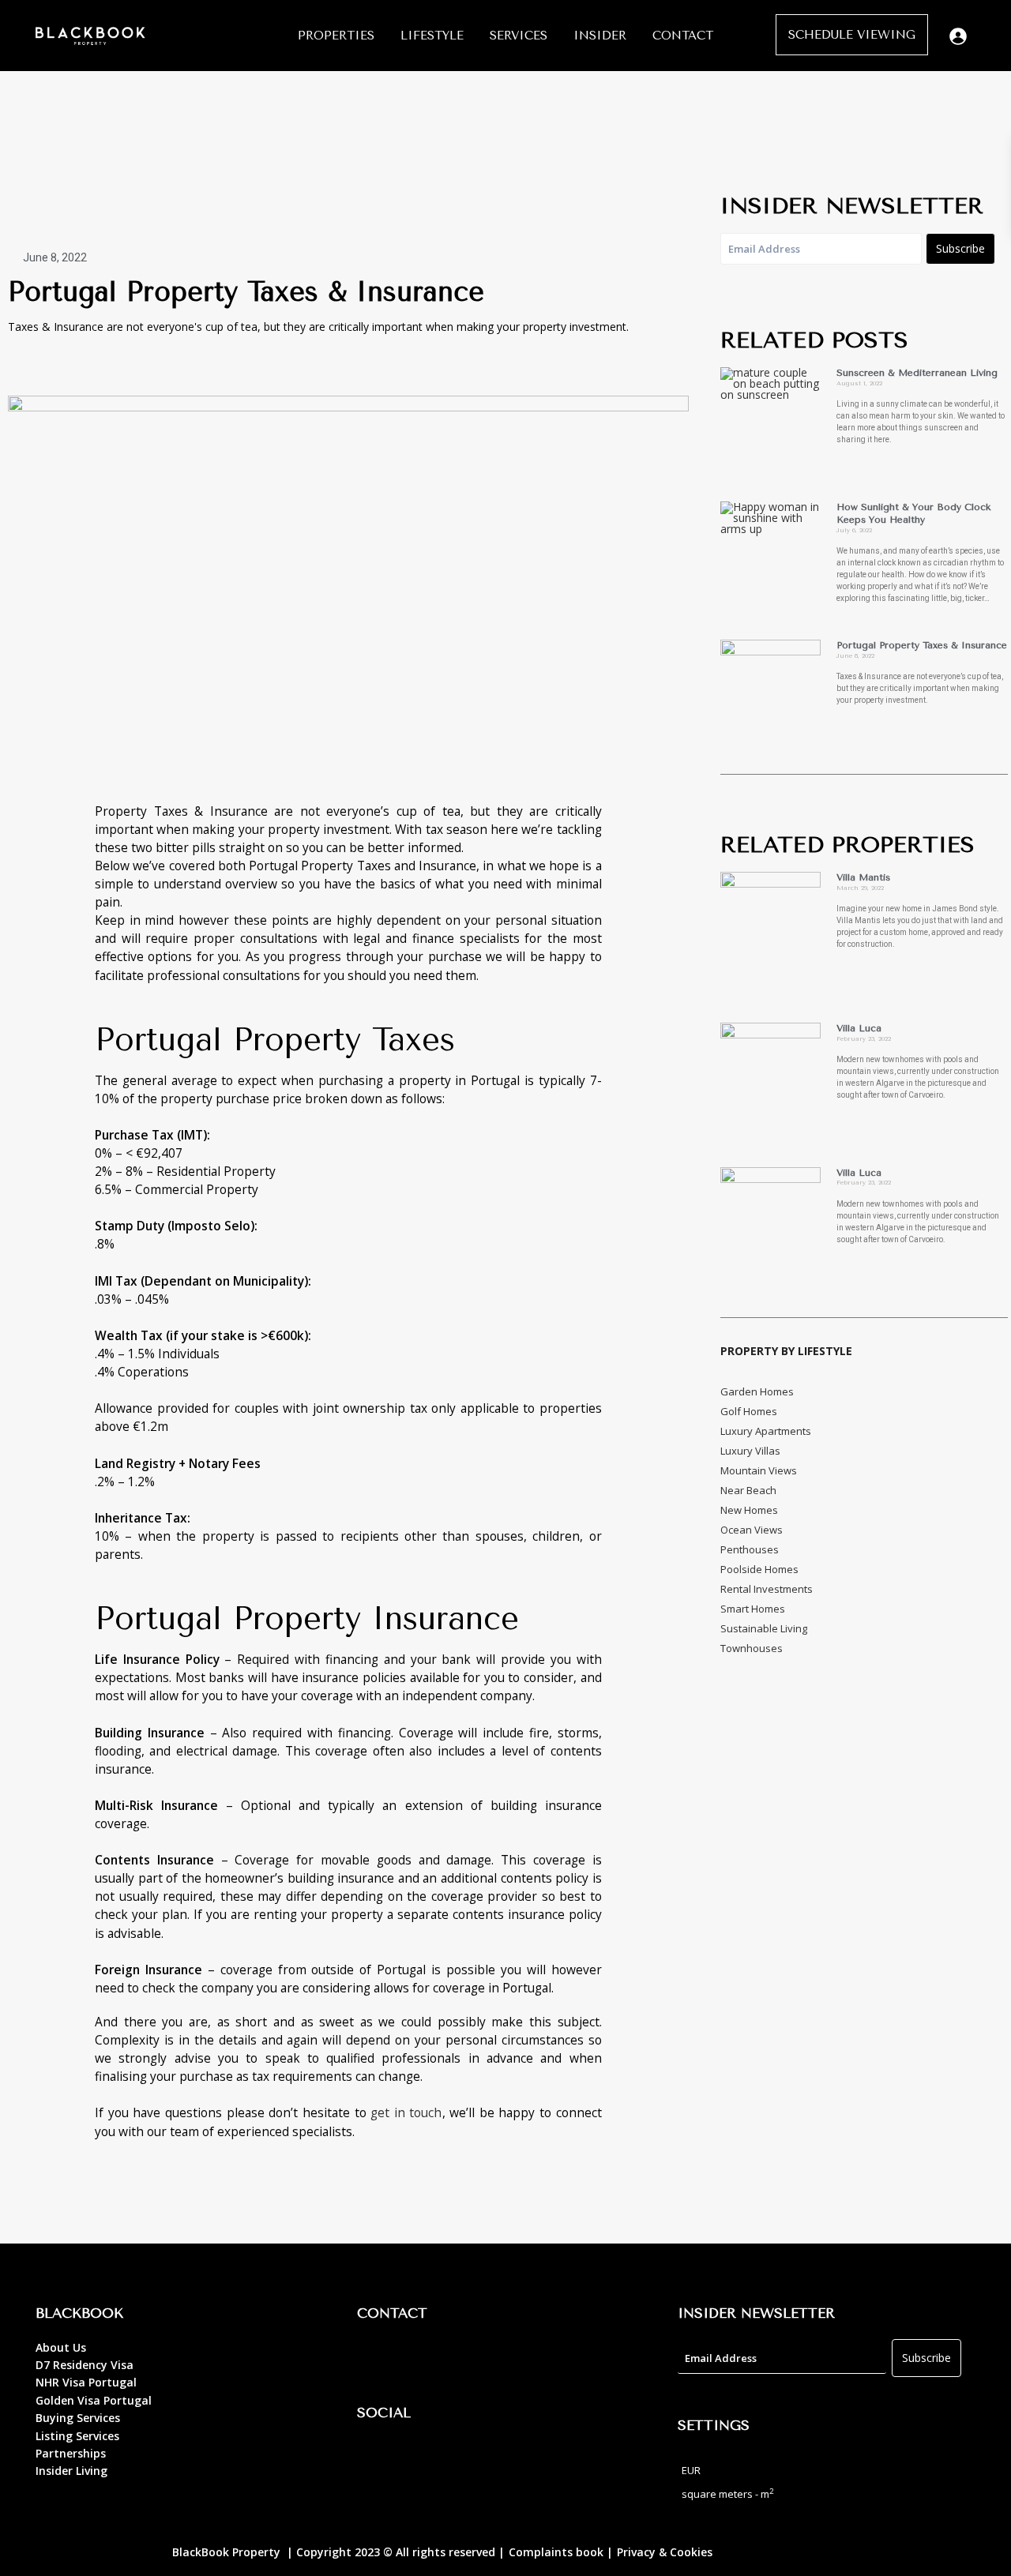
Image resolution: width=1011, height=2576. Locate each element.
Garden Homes (757, 1391)
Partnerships (71, 2453)
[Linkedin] (118, 364)
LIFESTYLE (432, 36)
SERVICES (519, 36)
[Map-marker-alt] (377, 2359)
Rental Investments (767, 1589)
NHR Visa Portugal (86, 2382)
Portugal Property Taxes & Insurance (922, 645)
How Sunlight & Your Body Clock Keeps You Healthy (913, 513)
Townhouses (752, 1648)
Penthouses (750, 1549)
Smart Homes (753, 1609)
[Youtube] (464, 2458)
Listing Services (77, 2436)
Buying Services (78, 2418)
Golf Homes (749, 1411)
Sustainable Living (764, 1628)
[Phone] (420, 2359)
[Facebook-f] (24, 364)
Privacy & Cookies (665, 2552)
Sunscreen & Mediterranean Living (917, 373)
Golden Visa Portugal (94, 2400)
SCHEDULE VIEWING (852, 35)
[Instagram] (87, 364)
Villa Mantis (863, 877)
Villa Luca (859, 1028)
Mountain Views (759, 1470)
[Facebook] (377, 2458)
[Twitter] (55, 364)
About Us (61, 2347)
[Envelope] (464, 2359)
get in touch (404, 2112)
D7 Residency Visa (85, 2365)
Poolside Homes (759, 1569)
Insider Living (71, 2471)
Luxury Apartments (766, 1431)
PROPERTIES (336, 36)
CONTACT (683, 36)
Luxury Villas (750, 1451)
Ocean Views (752, 1530)
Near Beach (748, 1490)
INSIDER (600, 36)
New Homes (749, 1510)
